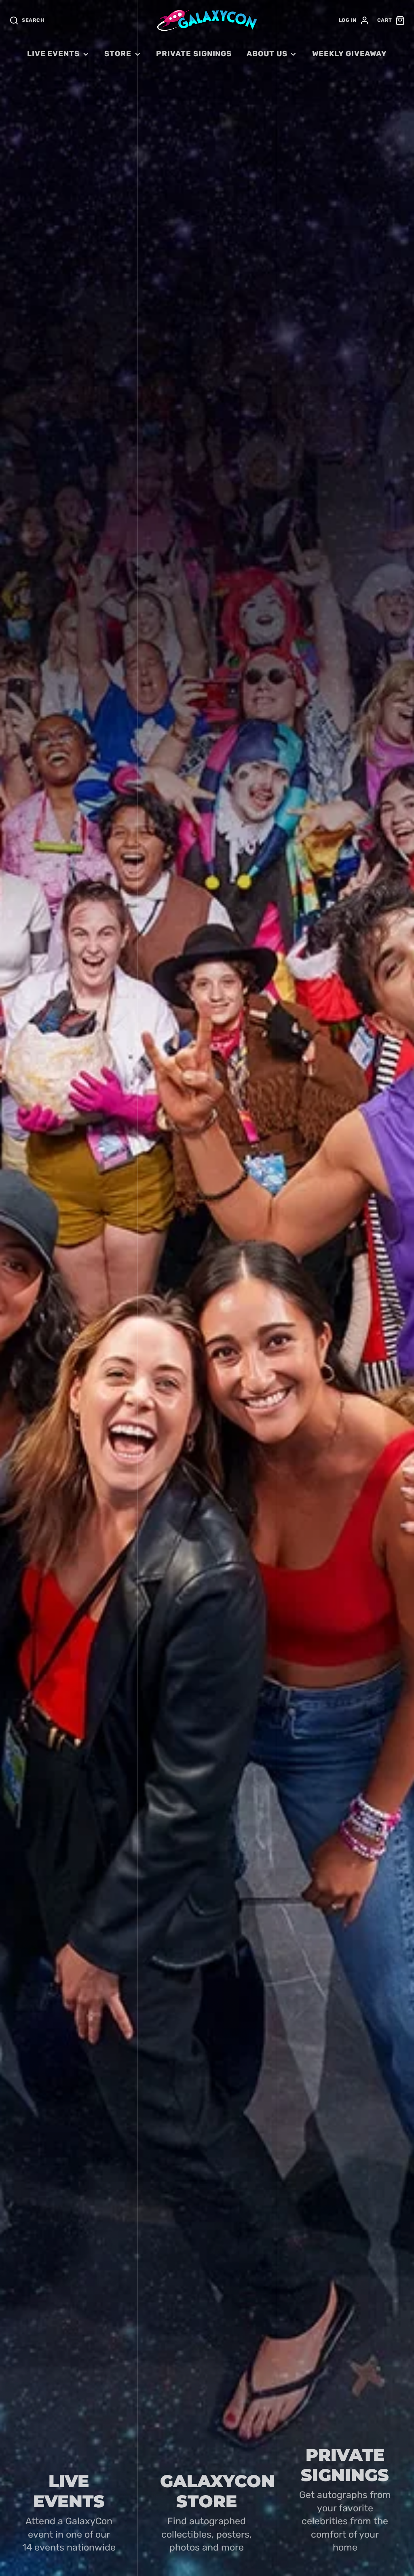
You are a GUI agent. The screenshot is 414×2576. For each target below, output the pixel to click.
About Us (267, 54)
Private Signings (194, 54)
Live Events (53, 54)
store (118, 54)
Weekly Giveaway (350, 54)
